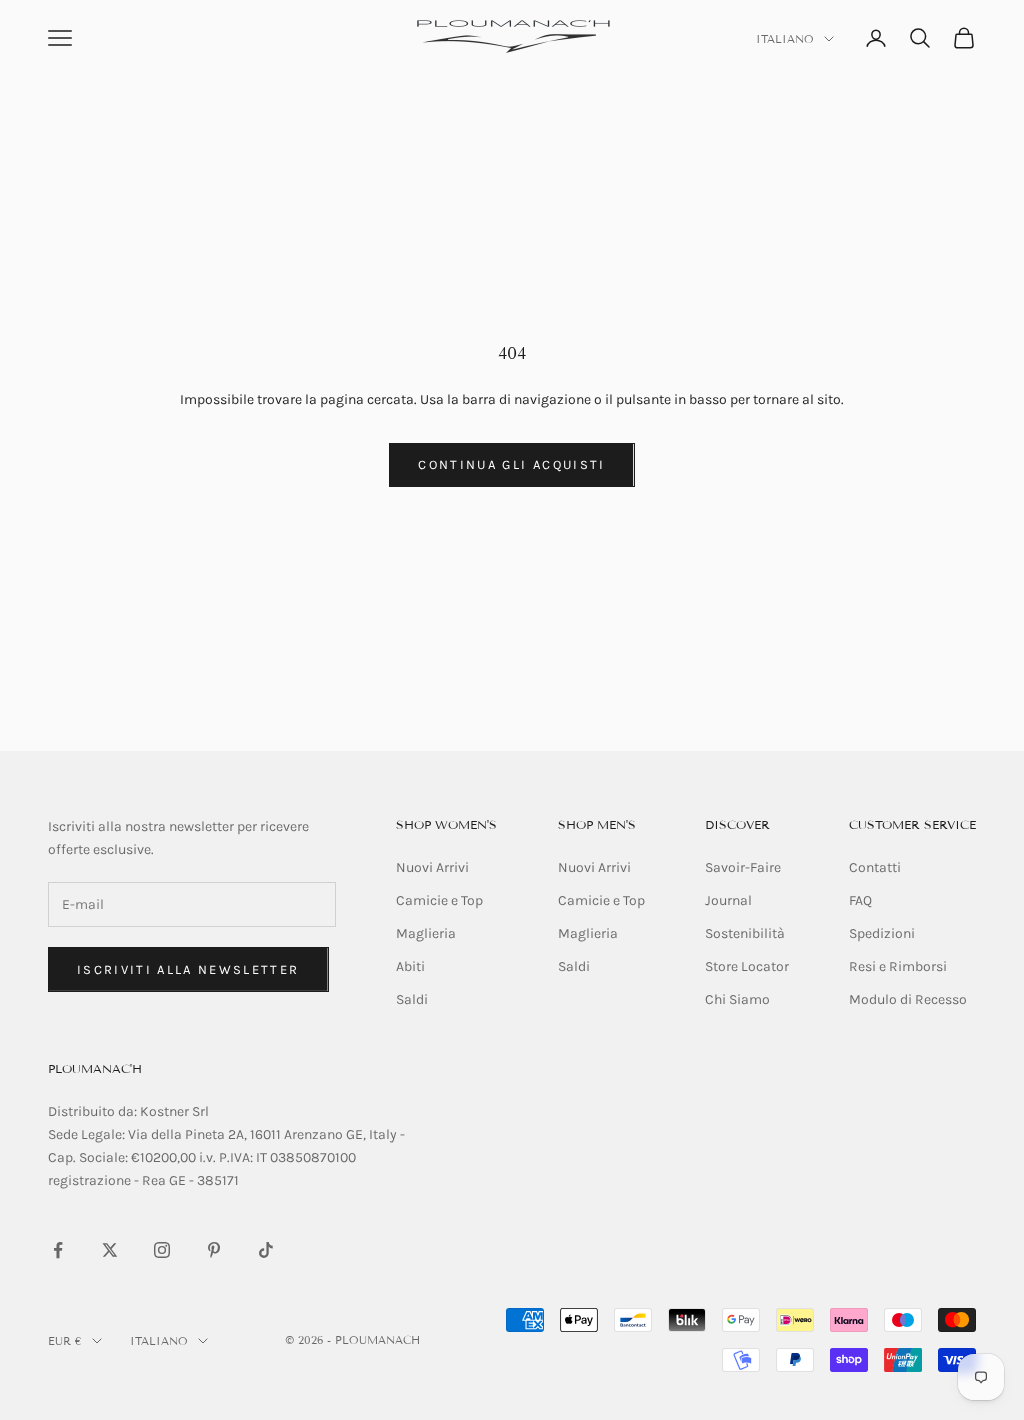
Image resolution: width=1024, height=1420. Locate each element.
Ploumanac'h (95, 1068)
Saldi (412, 999)
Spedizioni (882, 933)
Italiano (785, 39)
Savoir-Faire (743, 867)
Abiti (410, 966)
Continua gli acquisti (511, 464)
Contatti (875, 867)
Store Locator (747, 966)
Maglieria (426, 933)
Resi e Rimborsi (898, 966)
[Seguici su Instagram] (162, 1250)
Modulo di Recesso (908, 999)
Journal (728, 900)
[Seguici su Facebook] (58, 1250)
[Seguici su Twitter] (110, 1250)
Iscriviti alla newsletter (188, 969)
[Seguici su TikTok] (266, 1250)
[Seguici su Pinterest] (214, 1250)
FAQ (860, 900)
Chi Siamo (737, 999)
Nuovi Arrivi (432, 867)
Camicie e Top (439, 900)
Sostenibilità (745, 933)
